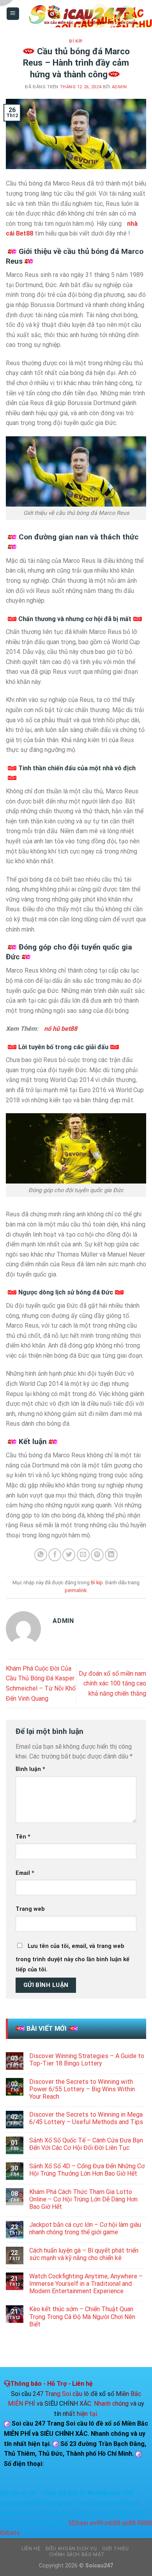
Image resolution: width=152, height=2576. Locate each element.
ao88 (129, 2523)
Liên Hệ (31, 2549)
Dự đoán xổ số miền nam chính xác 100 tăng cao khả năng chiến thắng (112, 1683)
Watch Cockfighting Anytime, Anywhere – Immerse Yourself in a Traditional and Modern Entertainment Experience (86, 2284)
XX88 (138, 2513)
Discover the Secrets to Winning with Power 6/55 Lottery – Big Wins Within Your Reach (82, 2089)
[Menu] (13, 14)
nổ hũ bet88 (61, 1029)
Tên (23, 1837)
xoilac (8, 2513)
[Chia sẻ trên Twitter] (69, 1555)
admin (119, 87)
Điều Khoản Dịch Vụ (71, 2549)
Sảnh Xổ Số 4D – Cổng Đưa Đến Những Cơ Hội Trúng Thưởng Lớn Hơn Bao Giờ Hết (87, 2170)
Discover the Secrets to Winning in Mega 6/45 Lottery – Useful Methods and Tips (86, 2118)
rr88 (5, 2523)
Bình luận (30, 1769)
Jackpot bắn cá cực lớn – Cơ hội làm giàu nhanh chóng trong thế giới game (85, 2228)
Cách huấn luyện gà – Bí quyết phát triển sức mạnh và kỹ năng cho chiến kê (84, 2254)
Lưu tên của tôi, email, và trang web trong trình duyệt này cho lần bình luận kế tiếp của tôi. (72, 1958)
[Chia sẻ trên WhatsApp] (41, 1555)
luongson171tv (67, 2503)
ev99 (96, 2523)
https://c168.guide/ (40, 2523)
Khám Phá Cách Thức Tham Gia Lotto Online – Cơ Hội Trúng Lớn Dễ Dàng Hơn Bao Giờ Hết (83, 2199)
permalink (76, 1590)
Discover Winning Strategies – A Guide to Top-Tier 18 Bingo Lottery (87, 2060)
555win (78, 2523)
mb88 (113, 2523)
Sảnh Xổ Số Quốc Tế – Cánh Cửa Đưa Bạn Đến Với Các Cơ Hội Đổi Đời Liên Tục (86, 2144)
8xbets (10, 2533)
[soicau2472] (83, 14)
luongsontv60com (114, 2503)
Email (25, 1873)
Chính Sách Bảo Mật (77, 2555)
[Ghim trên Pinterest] (97, 1555)
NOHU (37, 2503)
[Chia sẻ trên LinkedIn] (111, 1555)
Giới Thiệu (115, 2549)
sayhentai (13, 2503)
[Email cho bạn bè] (83, 1555)
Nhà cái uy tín (95, 2513)
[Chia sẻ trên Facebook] (55, 1555)
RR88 (122, 2513)
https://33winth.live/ (46, 2513)
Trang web (30, 1909)
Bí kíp (76, 41)
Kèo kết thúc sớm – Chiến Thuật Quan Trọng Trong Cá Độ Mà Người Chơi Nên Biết (82, 2316)
